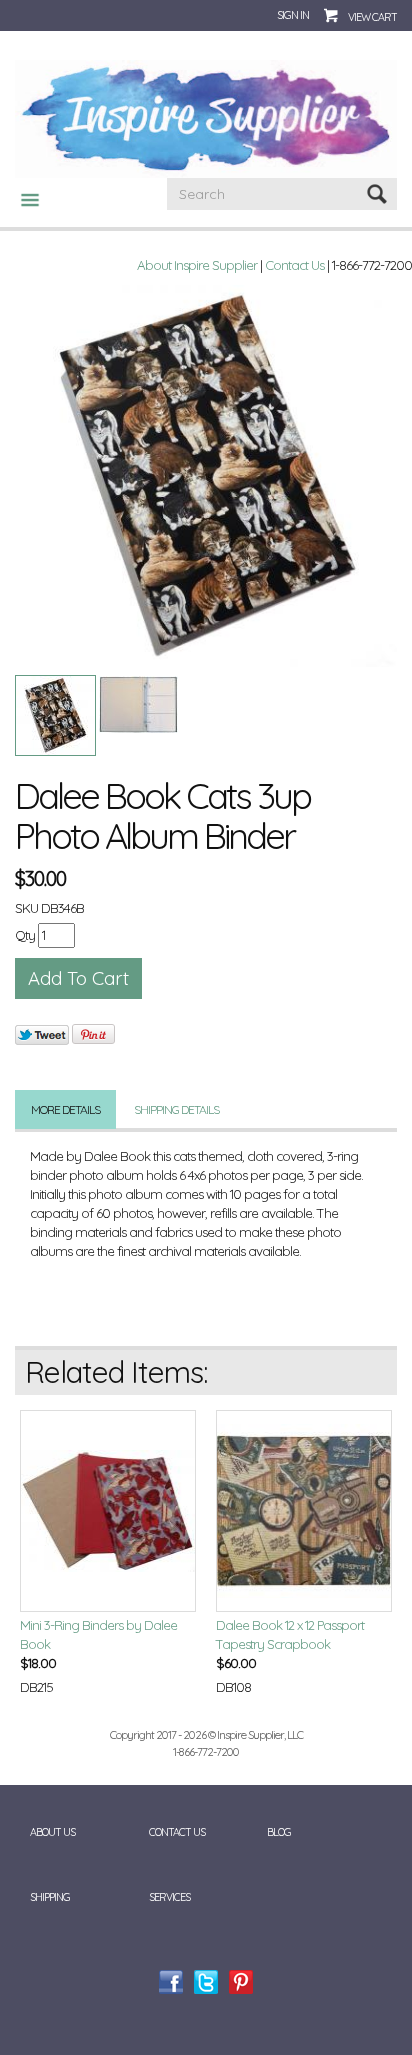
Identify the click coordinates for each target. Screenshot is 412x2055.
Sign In (293, 15)
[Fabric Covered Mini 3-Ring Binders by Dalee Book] (108, 1511)
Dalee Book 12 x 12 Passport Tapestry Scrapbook (290, 1634)
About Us (52, 1832)
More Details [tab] (65, 1109)
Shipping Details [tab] (176, 1109)
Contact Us (294, 265)
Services (169, 1897)
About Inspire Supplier (197, 265)
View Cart (372, 17)
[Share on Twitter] (42, 1034)
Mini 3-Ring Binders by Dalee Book (98, 1634)
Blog (279, 1832)
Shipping (50, 1897)
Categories (22, 200)
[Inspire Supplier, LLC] (206, 118)
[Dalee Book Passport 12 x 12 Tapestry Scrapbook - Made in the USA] (304, 1511)
